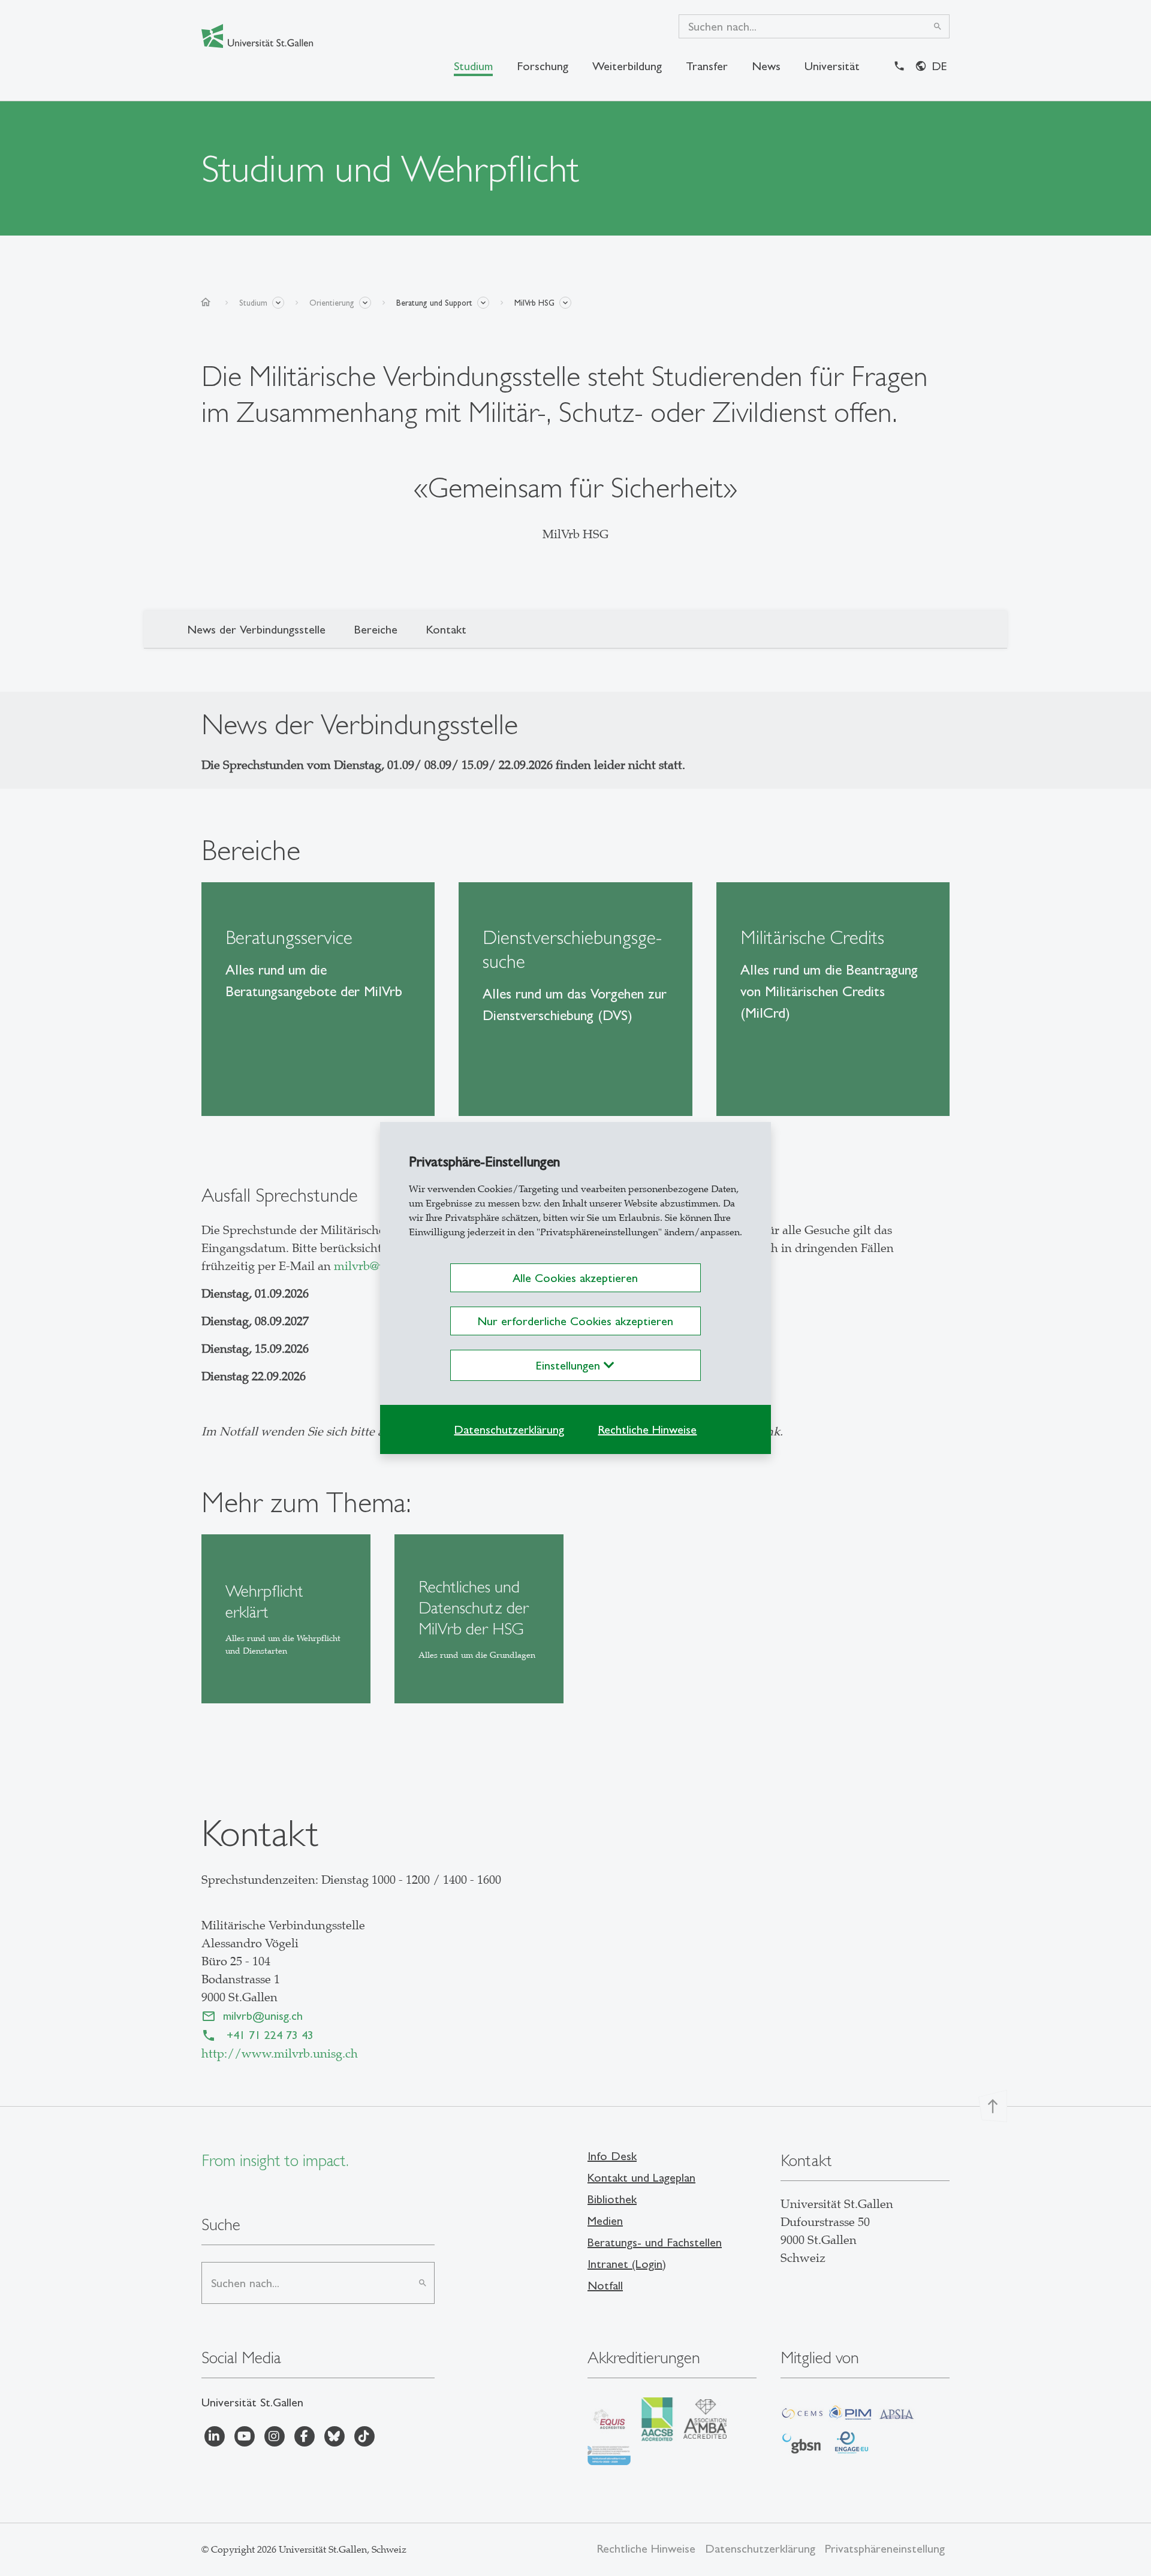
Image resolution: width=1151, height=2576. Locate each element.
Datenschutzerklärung (509, 1429)
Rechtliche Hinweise (647, 1429)
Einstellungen (570, 1365)
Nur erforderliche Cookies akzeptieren (575, 1321)
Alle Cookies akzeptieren (575, 1278)
